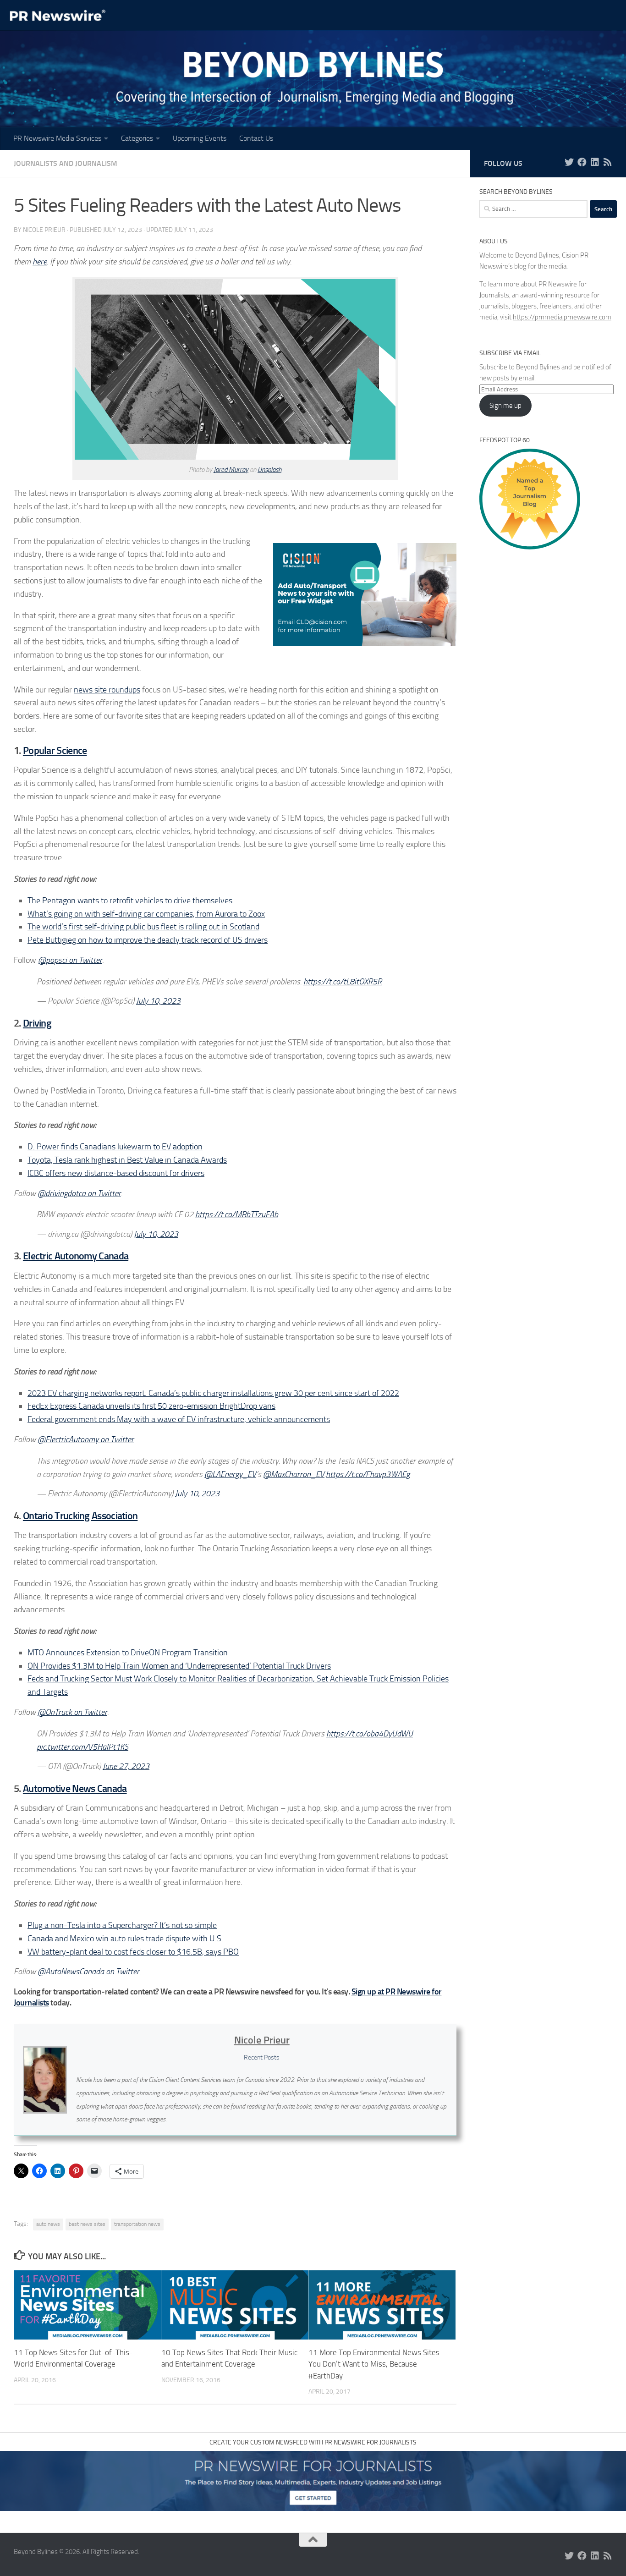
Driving (37, 1023)
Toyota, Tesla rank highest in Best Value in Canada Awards (127, 1160)
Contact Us (256, 138)
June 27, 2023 (126, 1766)
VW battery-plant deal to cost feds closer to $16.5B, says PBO (133, 1952)
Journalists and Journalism (66, 163)
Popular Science (55, 750)
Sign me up (505, 406)
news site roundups (107, 690)
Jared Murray (231, 470)
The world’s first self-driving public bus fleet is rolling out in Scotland (143, 927)
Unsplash (269, 470)
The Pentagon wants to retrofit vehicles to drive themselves (130, 901)
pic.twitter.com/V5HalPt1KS (82, 1747)
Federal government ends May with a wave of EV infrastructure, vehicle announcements (179, 1419)
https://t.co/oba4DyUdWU (370, 1734)
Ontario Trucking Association (80, 1516)
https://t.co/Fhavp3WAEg (368, 1474)
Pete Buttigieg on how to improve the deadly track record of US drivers (148, 940)
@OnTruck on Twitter (72, 1712)
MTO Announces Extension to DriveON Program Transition (128, 1653)
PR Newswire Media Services (57, 138)
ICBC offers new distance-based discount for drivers (116, 1173)
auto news (48, 2224)
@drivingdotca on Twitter (79, 1193)
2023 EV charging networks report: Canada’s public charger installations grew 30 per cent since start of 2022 (213, 1393)
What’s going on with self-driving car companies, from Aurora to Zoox (146, 914)
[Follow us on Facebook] (582, 162)
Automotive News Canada (75, 1788)
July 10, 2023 (158, 1001)
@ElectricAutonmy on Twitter (86, 1439)
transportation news (137, 2224)
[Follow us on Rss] (608, 162)
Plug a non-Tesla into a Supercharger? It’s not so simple (122, 1925)
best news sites (87, 2224)
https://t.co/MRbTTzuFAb (237, 1214)
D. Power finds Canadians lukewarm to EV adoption (115, 1147)
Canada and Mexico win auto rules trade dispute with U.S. (125, 1939)
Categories (137, 138)
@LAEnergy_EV (230, 1474)
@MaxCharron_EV (294, 1474)
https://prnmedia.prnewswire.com (562, 317)
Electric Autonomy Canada (76, 1256)
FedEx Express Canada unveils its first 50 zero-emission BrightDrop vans (151, 1406)
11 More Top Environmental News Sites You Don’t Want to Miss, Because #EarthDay (374, 2364)
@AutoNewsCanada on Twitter (88, 1972)
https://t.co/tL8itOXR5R (343, 982)
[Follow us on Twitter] (569, 162)
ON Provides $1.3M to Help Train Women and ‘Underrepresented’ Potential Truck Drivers (179, 1666)
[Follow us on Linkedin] (595, 162)
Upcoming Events (200, 138)
